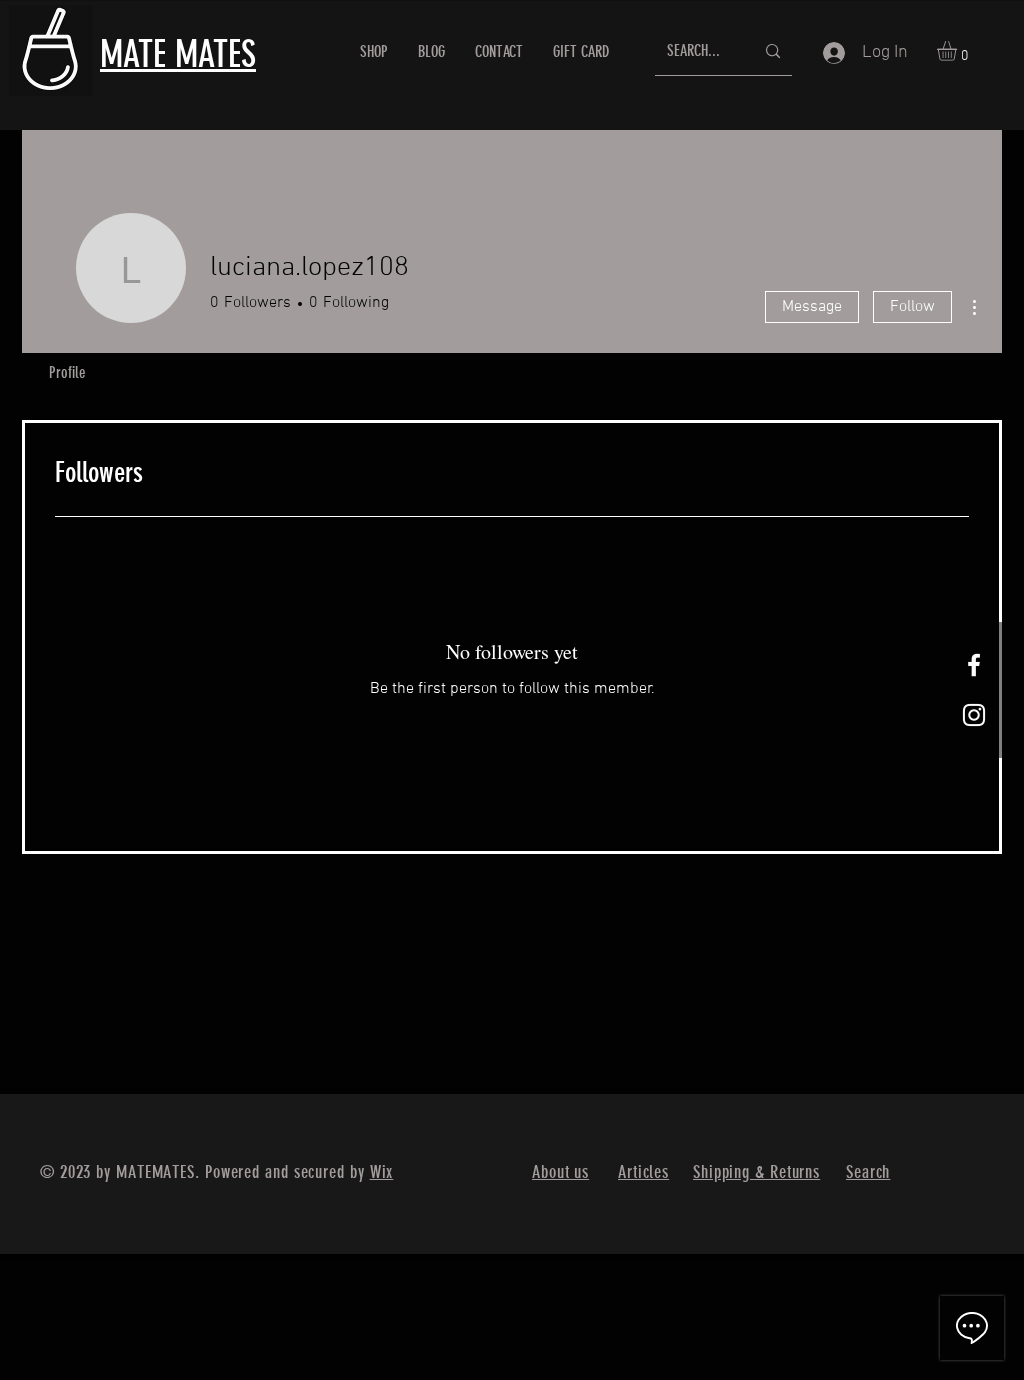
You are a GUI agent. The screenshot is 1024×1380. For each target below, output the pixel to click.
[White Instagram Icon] (974, 715)
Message (812, 307)
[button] (958, 51)
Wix (382, 1172)
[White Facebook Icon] (974, 665)
